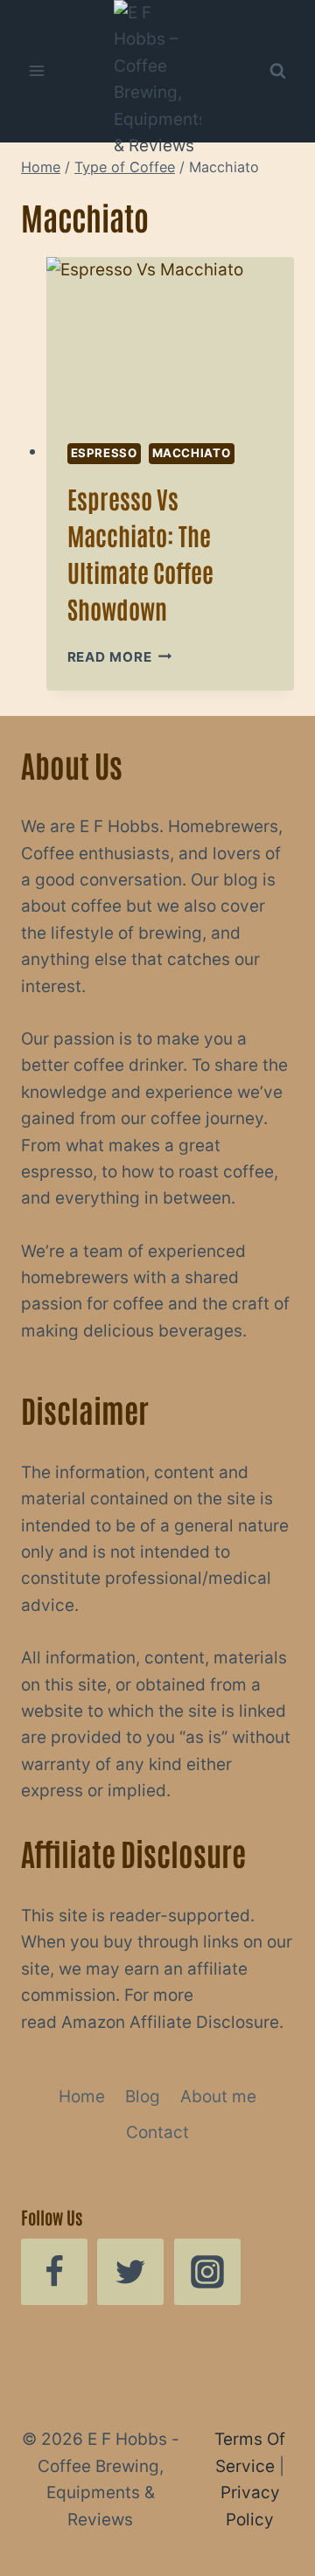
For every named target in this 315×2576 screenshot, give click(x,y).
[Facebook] (54, 2272)
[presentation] (171, 340)
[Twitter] (130, 2272)
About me (218, 2097)
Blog (143, 2097)
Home (82, 2097)
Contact (157, 2132)
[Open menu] (37, 71)
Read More (120, 657)
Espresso (104, 453)
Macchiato (192, 453)
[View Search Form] (277, 71)
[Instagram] (207, 2272)
